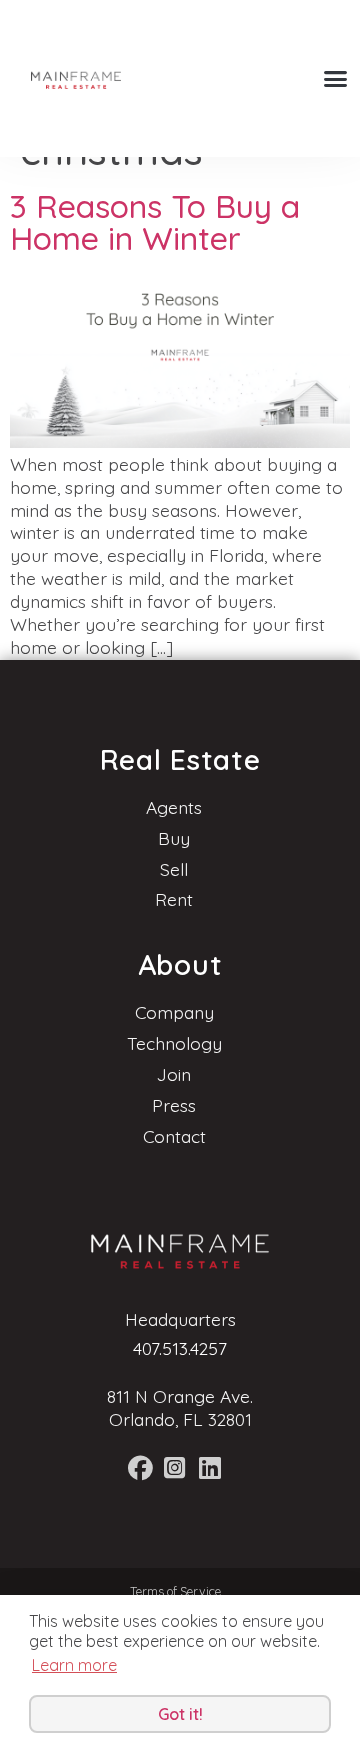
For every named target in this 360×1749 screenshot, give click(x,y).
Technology (174, 1043)
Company (174, 1012)
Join (174, 1074)
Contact (174, 1136)
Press (174, 1105)
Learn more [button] (74, 1665)
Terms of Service (175, 1591)
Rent (174, 899)
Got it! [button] (180, 1714)
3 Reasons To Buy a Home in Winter (155, 222)
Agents (174, 807)
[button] (336, 79)
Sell (174, 869)
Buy (174, 838)
